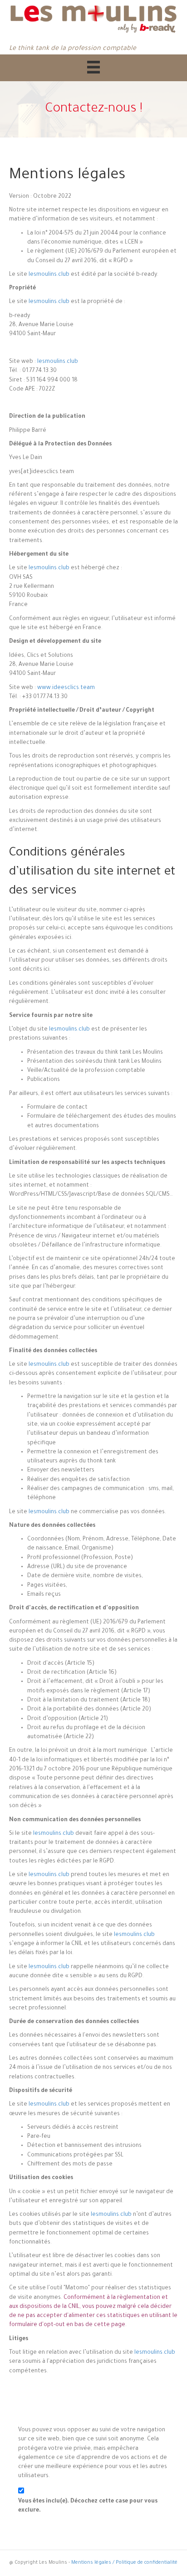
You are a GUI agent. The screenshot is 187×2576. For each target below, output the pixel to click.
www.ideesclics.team (66, 688)
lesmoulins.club (49, 275)
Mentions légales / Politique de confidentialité (124, 2563)
